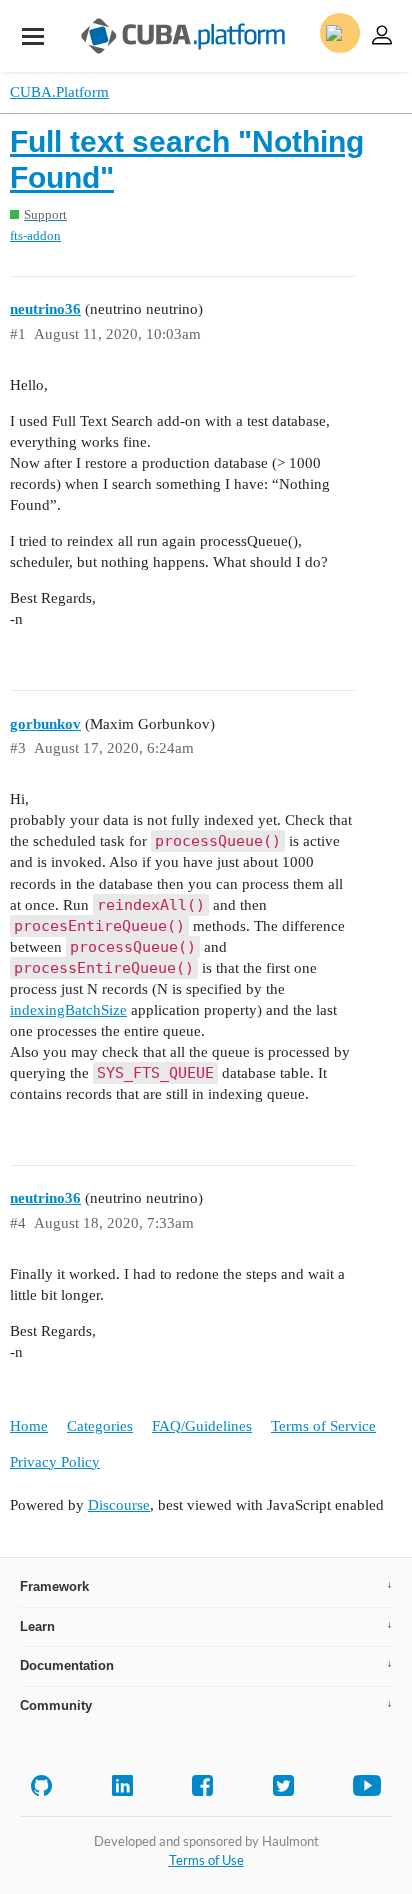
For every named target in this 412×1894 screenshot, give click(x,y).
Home (29, 1426)
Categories (100, 1426)
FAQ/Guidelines (202, 1426)
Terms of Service (323, 1426)
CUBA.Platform (59, 92)
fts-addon (35, 235)
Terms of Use (206, 1860)
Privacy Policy (55, 1462)
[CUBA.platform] (33, 36)
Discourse (119, 1505)
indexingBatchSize (68, 1010)
